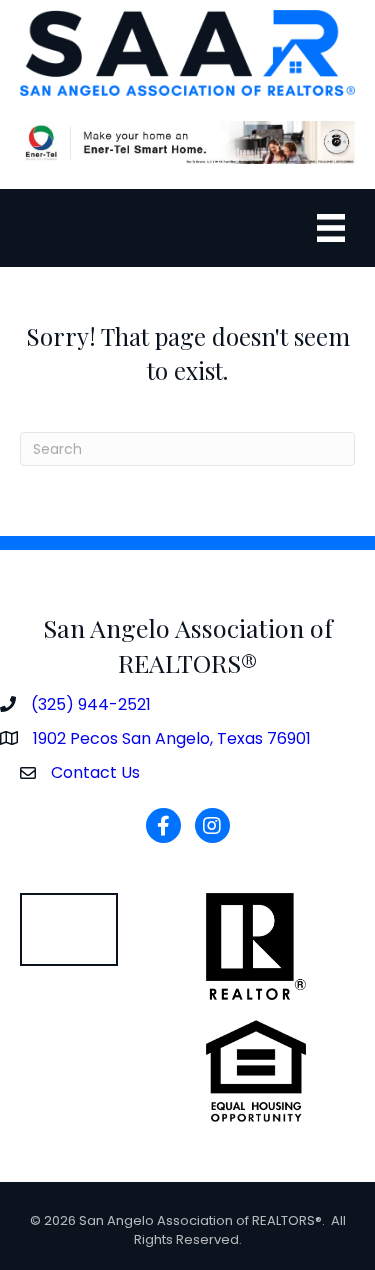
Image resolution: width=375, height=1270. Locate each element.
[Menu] (331, 228)
